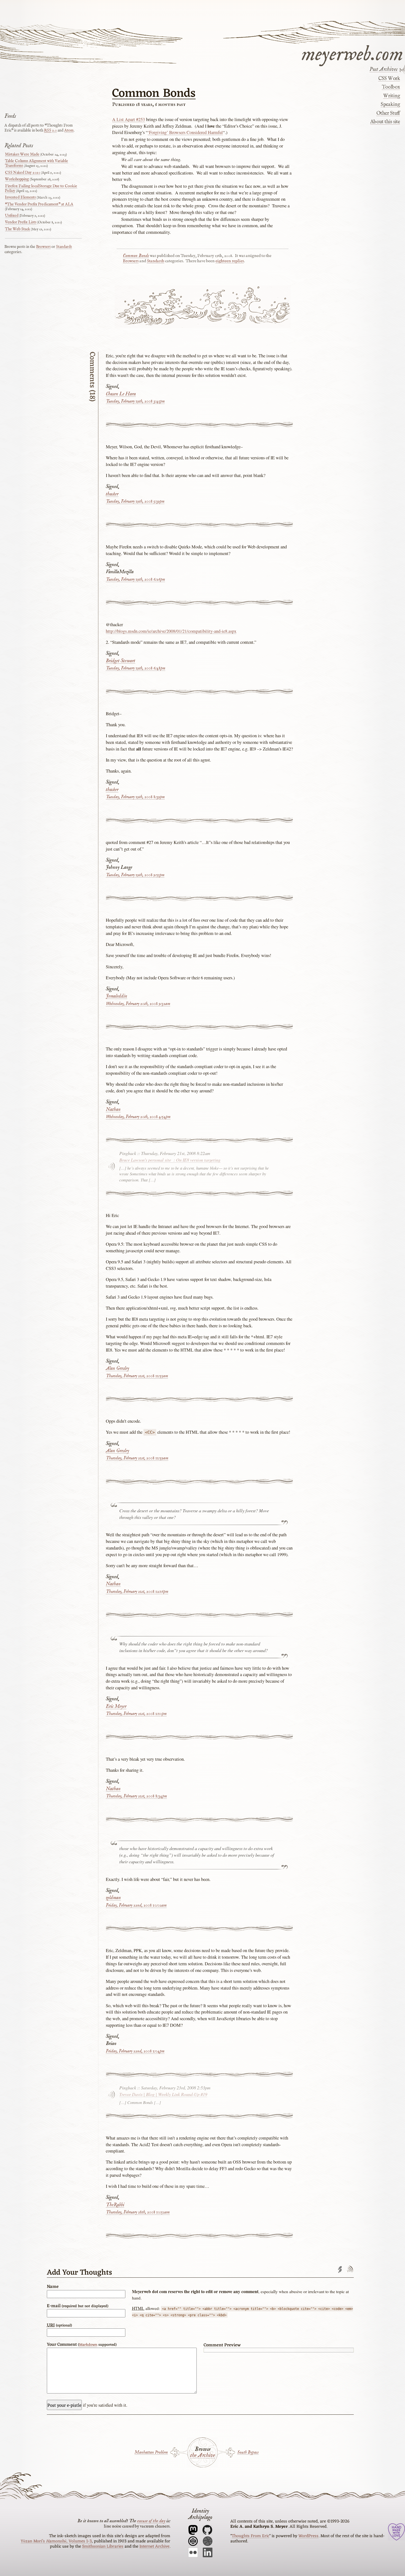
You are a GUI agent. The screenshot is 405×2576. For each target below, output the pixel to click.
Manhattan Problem (151, 2452)
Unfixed (12, 216)
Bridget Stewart (121, 661)
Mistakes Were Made (22, 154)
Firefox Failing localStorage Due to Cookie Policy (41, 188)
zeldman (113, 1898)
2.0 (50, 130)
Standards (156, 261)
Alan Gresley (118, 1369)
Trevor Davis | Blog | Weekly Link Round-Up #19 (163, 2094)
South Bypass (248, 2452)
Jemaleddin (117, 996)
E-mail (78, 2306)
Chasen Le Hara (121, 394)
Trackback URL (340, 2270)
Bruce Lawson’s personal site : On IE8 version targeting (170, 1160)
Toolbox (391, 87)
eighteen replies (230, 261)
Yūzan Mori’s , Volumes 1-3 (56, 2541)
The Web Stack (17, 229)
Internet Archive (154, 2546)
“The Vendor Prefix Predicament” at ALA (39, 204)
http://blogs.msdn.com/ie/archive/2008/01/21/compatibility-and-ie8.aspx (171, 631)
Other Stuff (388, 113)
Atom (69, 130)
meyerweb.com (352, 53)
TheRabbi (115, 2205)
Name (53, 2287)
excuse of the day (151, 2521)
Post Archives (384, 69)
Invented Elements (20, 197)
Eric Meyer (116, 1707)
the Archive (202, 2456)
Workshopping (17, 179)
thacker (112, 494)
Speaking (390, 104)
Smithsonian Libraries (103, 2546)
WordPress (308, 2536)
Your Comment (82, 2345)
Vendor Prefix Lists (21, 222)
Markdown (88, 2345)
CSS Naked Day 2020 (23, 173)
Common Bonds (154, 94)
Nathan (113, 1110)
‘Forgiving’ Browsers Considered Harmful (185, 132)
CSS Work (389, 79)
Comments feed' (350, 2270)
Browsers (131, 261)
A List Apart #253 (129, 119)
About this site (385, 122)
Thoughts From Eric (250, 2536)
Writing (391, 96)
